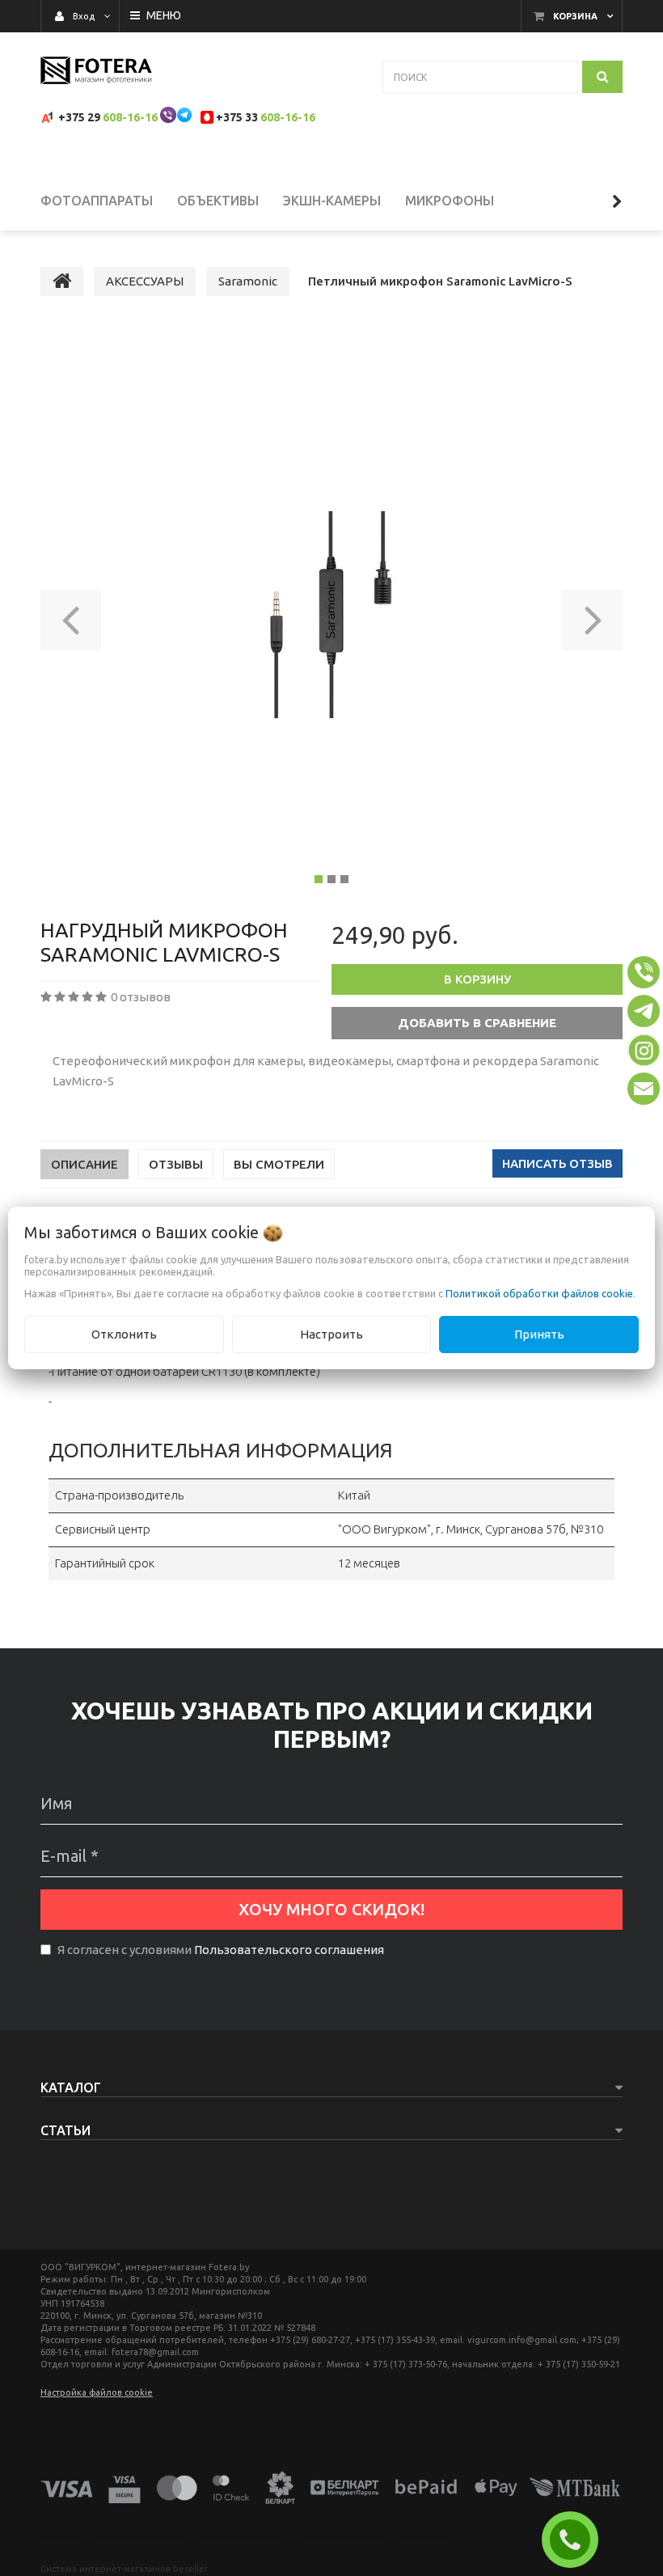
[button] (71, 615)
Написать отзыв (557, 1163)
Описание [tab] (84, 1164)
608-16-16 (130, 117)
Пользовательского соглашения (289, 1950)
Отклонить (124, 1334)
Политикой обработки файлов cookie (539, 1293)
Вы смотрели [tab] (279, 1164)
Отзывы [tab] (176, 1164)
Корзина (575, 16)
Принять (539, 1334)
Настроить (331, 1334)
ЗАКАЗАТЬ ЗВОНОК (576, 2540)
